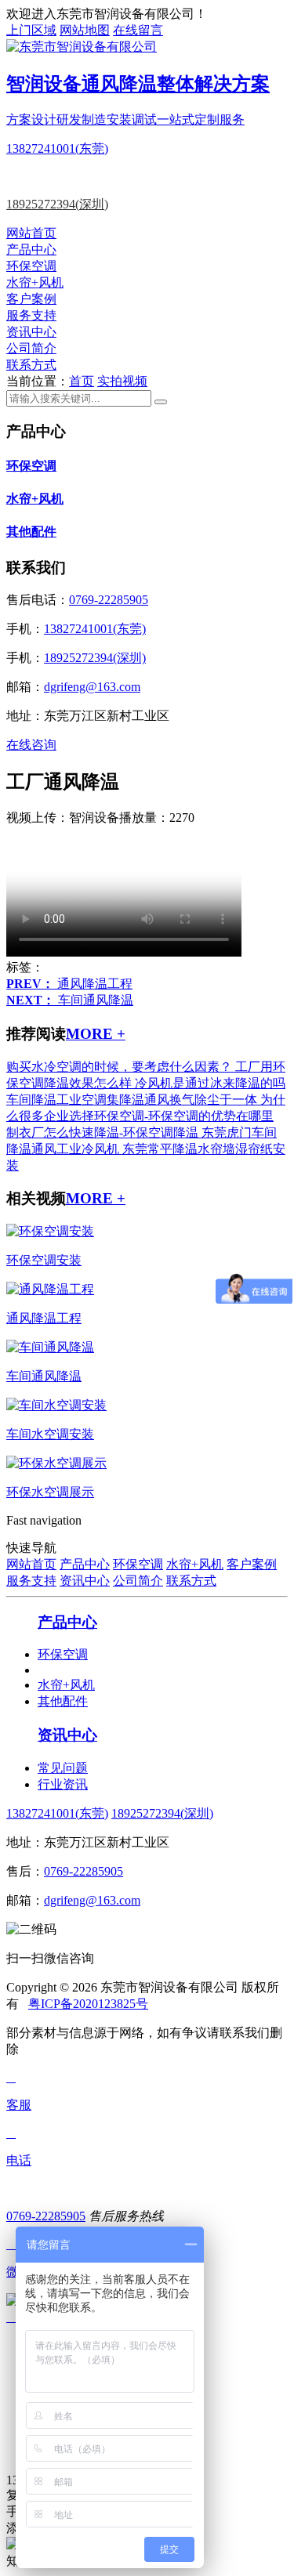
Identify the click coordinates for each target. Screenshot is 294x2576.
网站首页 (31, 233)
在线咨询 (31, 745)
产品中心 (31, 250)
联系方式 (31, 365)
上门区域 (31, 30)
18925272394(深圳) (57, 204)
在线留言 (138, 30)
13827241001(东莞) (57, 148)
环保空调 (31, 266)
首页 (82, 381)
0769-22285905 (109, 600)
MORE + (96, 1034)
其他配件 (31, 532)
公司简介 (31, 348)
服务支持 (31, 315)
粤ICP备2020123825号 (88, 2004)
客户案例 (31, 299)
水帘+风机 (35, 282)
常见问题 (63, 1768)
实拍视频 (122, 381)
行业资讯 (63, 1784)
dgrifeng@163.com (92, 687)
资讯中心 (31, 332)
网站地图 (85, 30)
